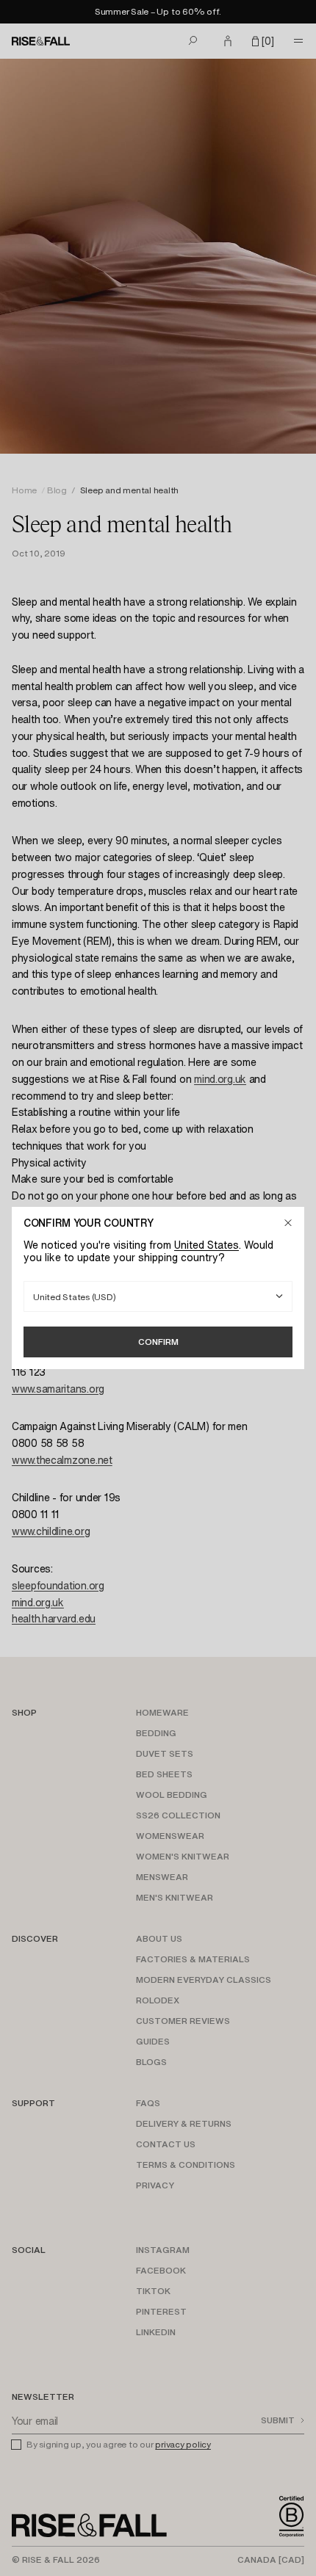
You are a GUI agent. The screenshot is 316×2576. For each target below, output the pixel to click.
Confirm (158, 1342)
